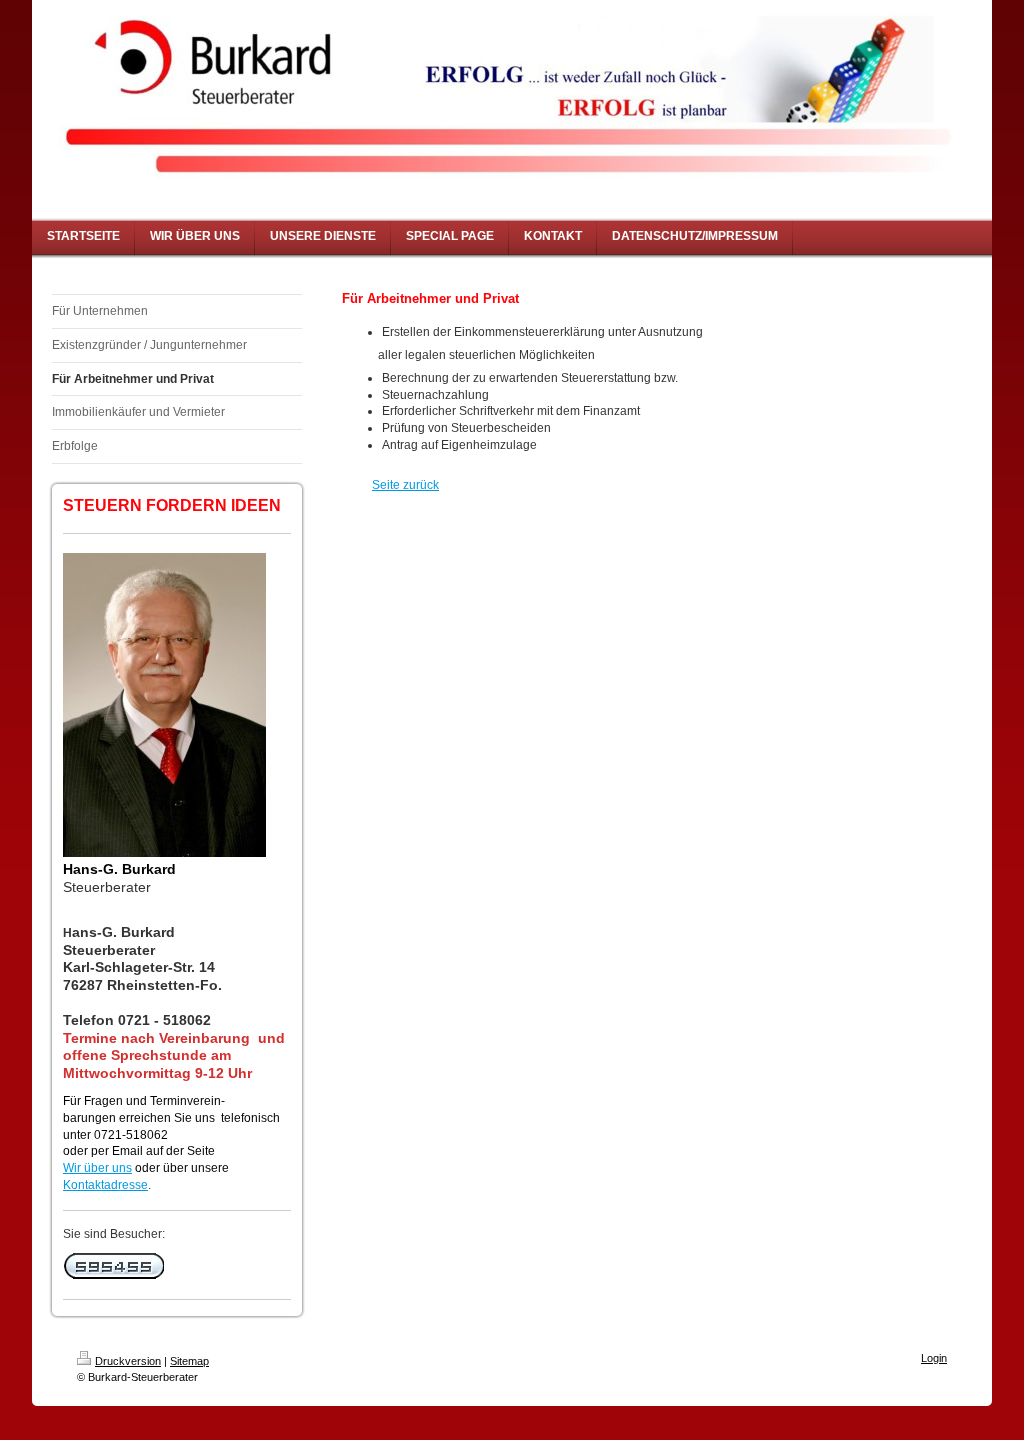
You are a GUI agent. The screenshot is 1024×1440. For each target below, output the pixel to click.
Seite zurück (405, 485)
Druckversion (128, 1361)
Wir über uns (97, 1168)
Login (934, 1358)
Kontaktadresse (105, 1185)
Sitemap (189, 1361)
